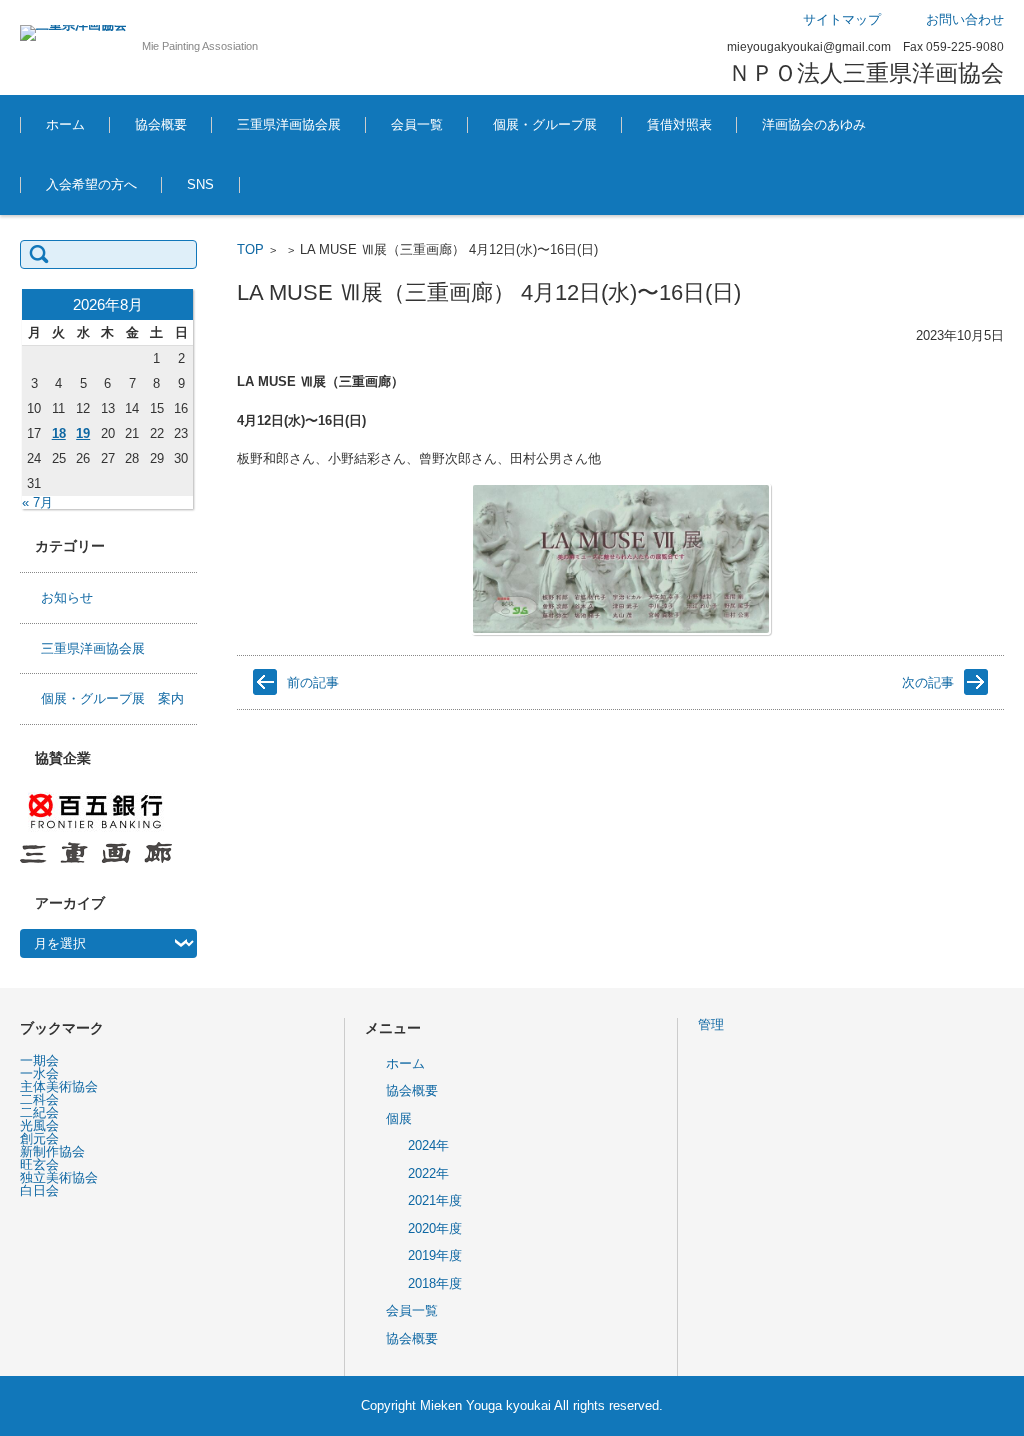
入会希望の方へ (91, 184)
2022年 (428, 1173)
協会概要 (161, 124)
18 (59, 433)
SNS (200, 184)
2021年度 (435, 1200)
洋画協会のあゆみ (814, 124)
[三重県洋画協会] (73, 33)
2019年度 (435, 1255)
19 (83, 433)
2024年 (428, 1145)
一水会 (39, 1073)
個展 (399, 1118)
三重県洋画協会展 (289, 124)
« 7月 (37, 502)
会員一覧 (417, 124)
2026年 (497, 179)
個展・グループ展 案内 (112, 698)
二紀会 (39, 1112)
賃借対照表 (679, 124)
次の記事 (928, 682)
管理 (711, 1024)
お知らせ (67, 597)
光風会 (39, 1125)
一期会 (39, 1060)
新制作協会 (52, 1151)
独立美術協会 (59, 1177)
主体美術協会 (59, 1086)
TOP (250, 249)
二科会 (39, 1099)
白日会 (39, 1190)
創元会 (39, 1138)
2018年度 (435, 1283)
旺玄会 (39, 1164)
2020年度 (435, 1228)
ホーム (65, 124)
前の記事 (313, 682)
